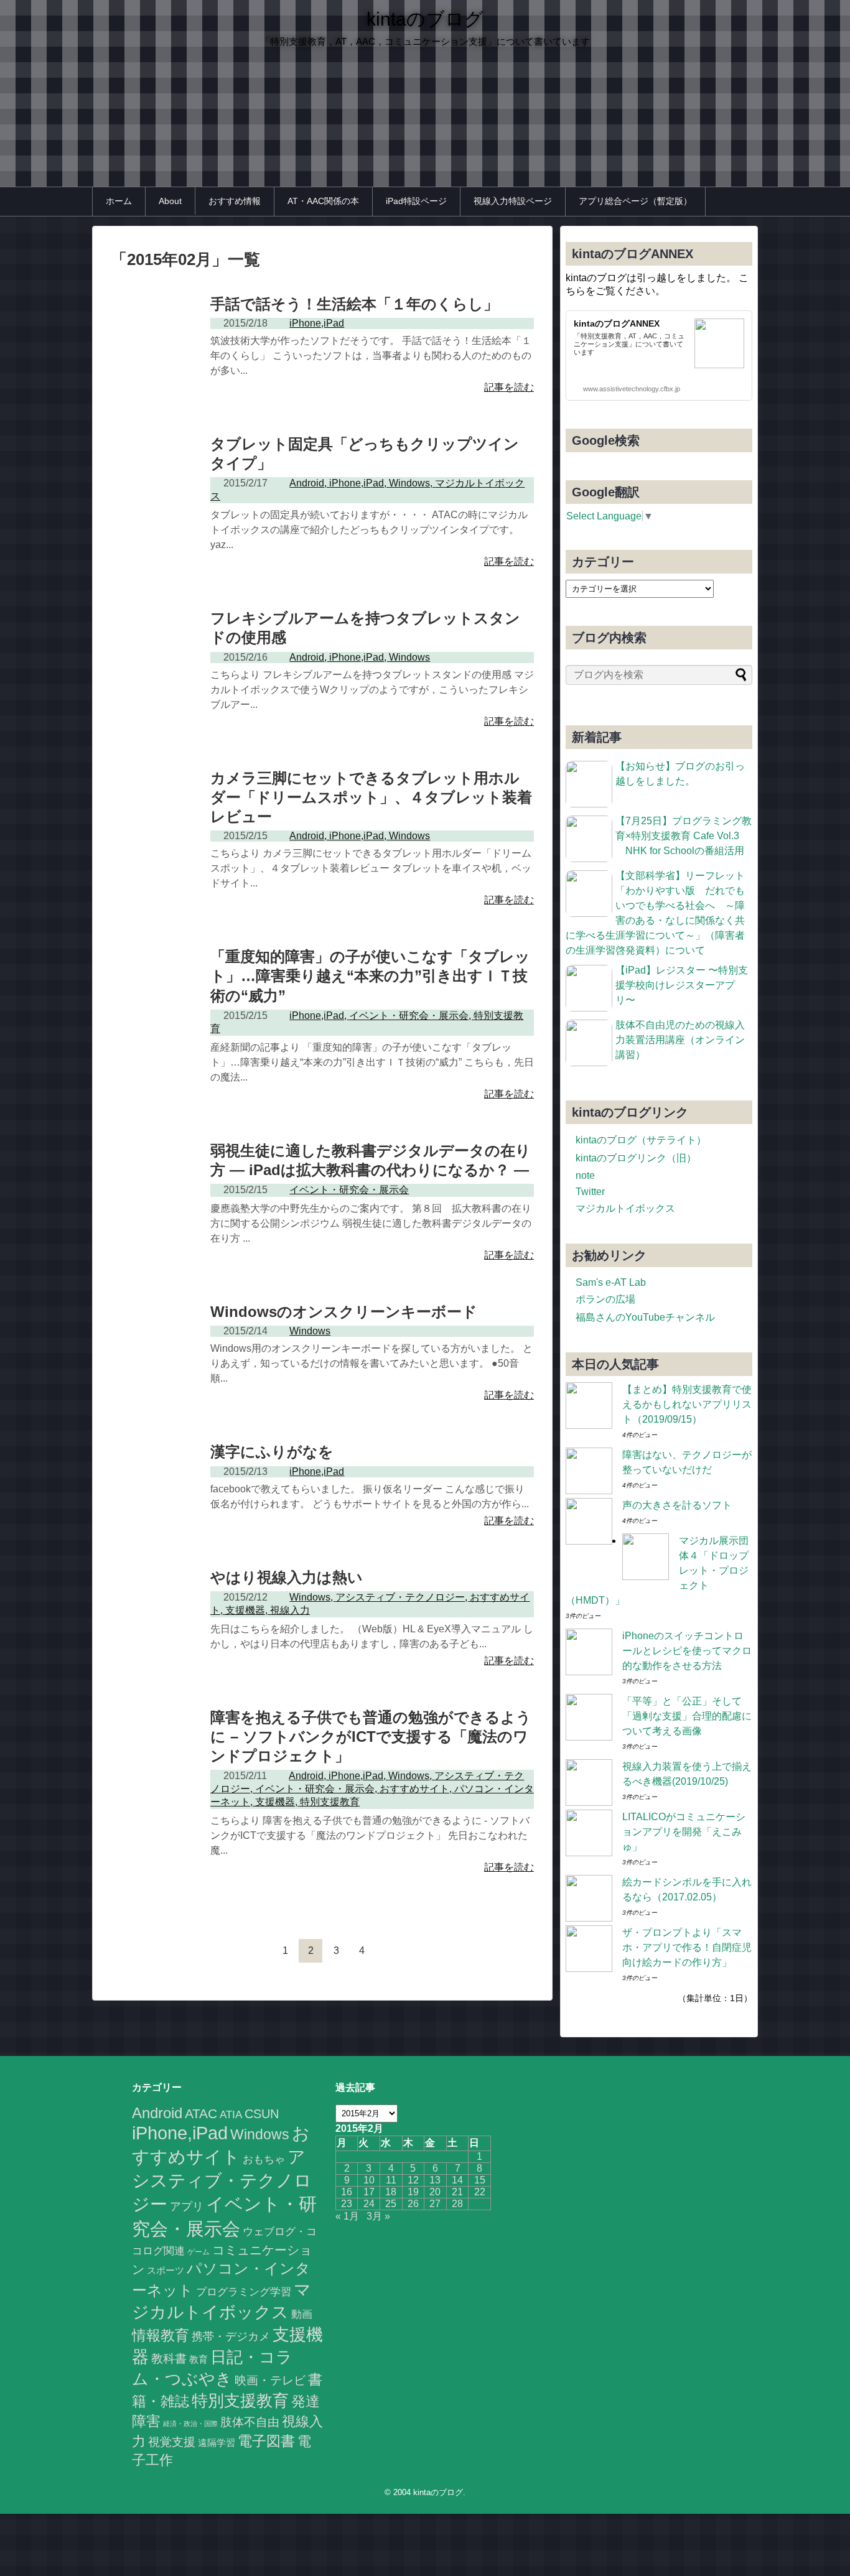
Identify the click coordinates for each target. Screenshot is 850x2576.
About (170, 201)
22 (480, 2192)
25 (391, 2204)
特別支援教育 (240, 2401)
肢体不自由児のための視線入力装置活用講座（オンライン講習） (680, 1040)
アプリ (187, 2206)
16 (347, 2192)
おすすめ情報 (235, 201)
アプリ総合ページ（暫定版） (635, 201)
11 (391, 2180)
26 (413, 2204)
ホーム (119, 201)
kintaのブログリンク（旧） (636, 1158)
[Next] (387, 1951)
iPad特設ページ (416, 201)
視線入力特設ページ (513, 201)
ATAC (201, 2113)
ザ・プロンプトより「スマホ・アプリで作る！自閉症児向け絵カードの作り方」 (687, 1947)
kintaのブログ (425, 19)
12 (413, 2180)
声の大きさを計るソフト (677, 1505)
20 (435, 2192)
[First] (234, 1951)
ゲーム (198, 2252)
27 (435, 2204)
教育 (198, 2360)
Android (157, 2113)
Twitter (590, 1192)
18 (391, 2192)
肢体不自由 (250, 2422)
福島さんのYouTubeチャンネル (645, 1317)
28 (457, 2204)
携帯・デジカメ (231, 2337)
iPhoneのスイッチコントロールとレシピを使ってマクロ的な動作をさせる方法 (687, 1651)
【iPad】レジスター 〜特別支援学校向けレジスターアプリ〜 (682, 985)
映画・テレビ (270, 2380)
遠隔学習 (217, 2443)
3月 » (378, 2216)
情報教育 (161, 2335)
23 (347, 2204)
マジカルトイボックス (625, 1208)
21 (457, 2192)
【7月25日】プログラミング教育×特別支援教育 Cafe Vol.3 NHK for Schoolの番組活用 (684, 836)
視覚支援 (172, 2442)
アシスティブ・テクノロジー (222, 2181)
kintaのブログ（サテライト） (641, 1140)
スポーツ (166, 2270)
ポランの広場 (605, 1299)
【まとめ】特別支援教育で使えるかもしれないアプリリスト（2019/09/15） (687, 1404)
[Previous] (259, 1951)
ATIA (231, 2115)
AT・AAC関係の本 (323, 201)
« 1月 (347, 2216)
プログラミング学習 (244, 2292)
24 (369, 2204)
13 (435, 2180)
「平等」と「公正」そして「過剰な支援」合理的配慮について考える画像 (687, 1716)
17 (369, 2192)
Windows (260, 2134)
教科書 (169, 2358)
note (585, 1175)
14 (457, 2180)
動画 (302, 2314)
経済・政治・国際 (190, 2424)
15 (480, 2180)
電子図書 (266, 2441)
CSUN (262, 2114)
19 (413, 2192)
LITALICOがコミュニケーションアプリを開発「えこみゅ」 (684, 1832)
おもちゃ (264, 2159)
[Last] (413, 1951)
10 (369, 2180)
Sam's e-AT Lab (611, 1282)
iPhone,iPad (180, 2133)
